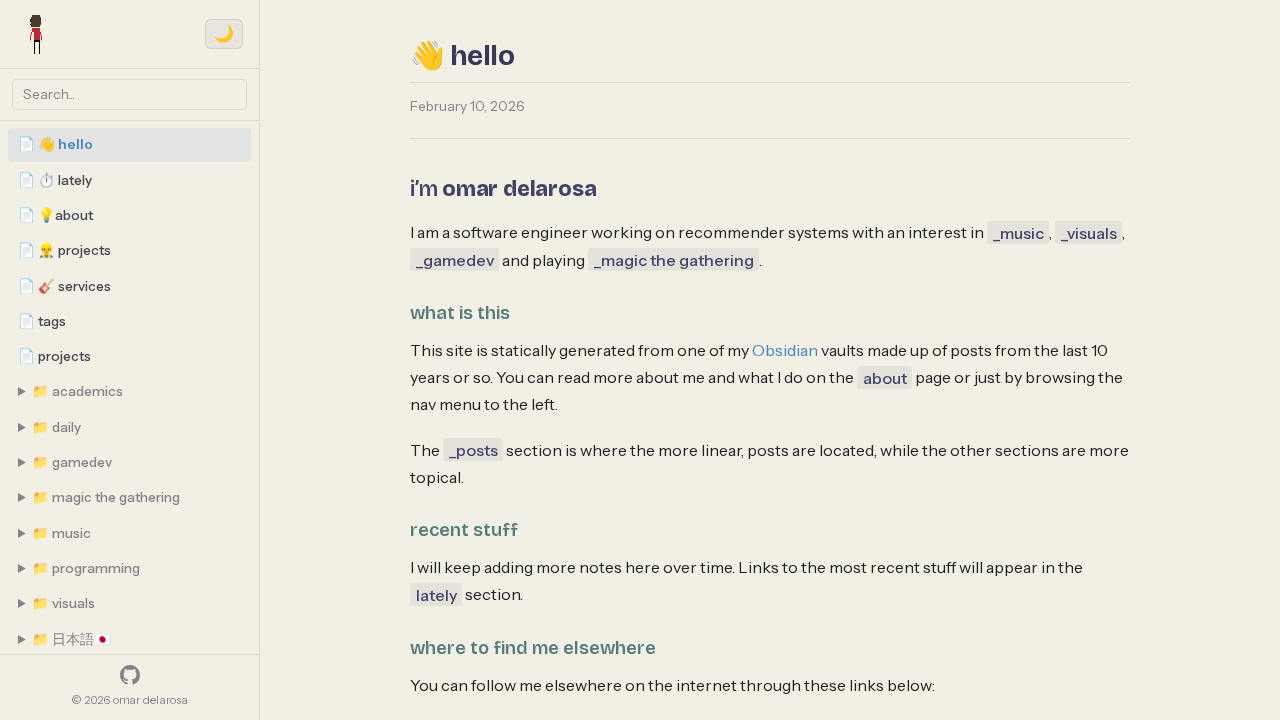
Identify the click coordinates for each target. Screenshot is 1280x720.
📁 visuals (63, 603)
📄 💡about (55, 215)
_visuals (1089, 232)
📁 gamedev (72, 462)
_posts (473, 450)
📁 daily (56, 427)
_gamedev (455, 260)
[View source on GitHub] (130, 675)
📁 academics (77, 391)
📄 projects (54, 356)
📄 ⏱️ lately (55, 180)
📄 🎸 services (64, 286)
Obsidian (785, 350)
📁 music (61, 533)
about (885, 377)
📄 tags (42, 321)
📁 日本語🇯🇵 (71, 639)
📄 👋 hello (55, 144)
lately (436, 594)
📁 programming (86, 568)
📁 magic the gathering (106, 497)
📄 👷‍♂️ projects (64, 250)
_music (1018, 232)
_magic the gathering (674, 260)
